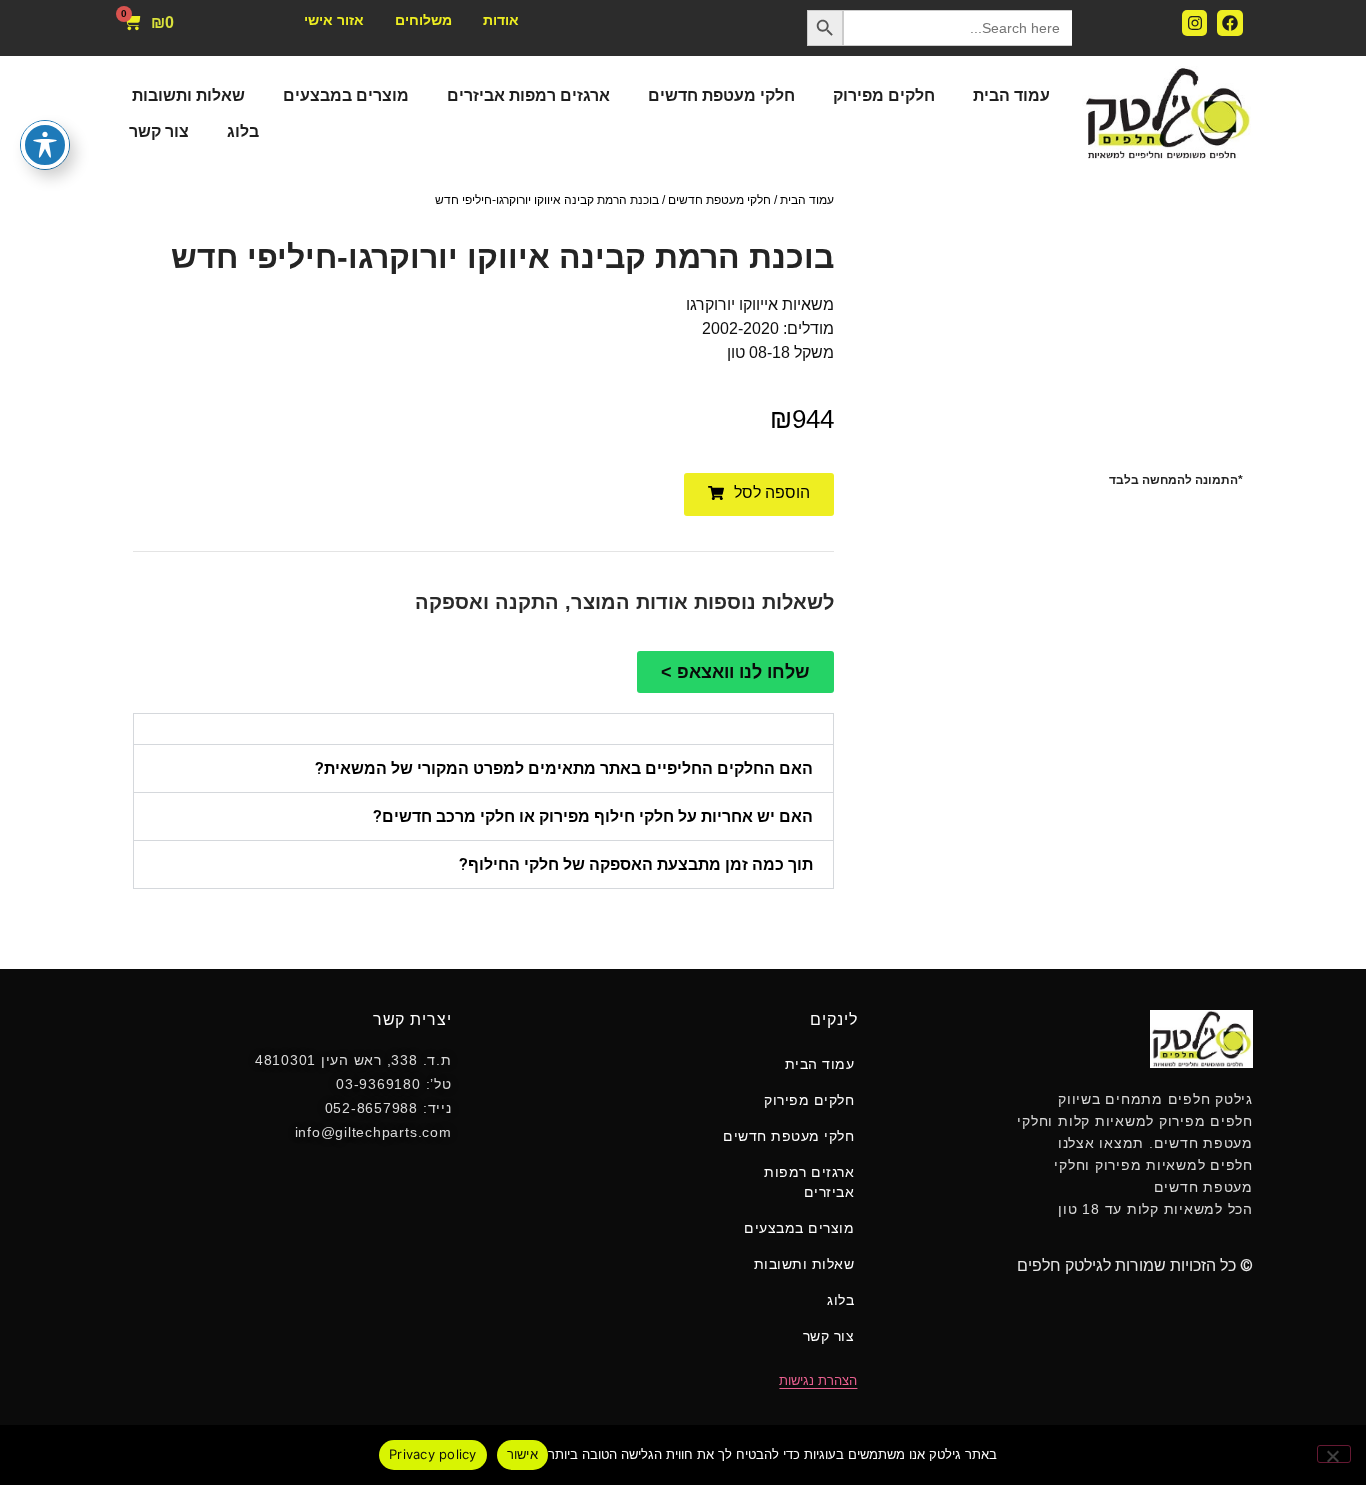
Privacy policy (433, 1454)
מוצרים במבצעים (346, 95)
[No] (1334, 1454)
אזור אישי (334, 20)
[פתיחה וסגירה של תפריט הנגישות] (45, 145)
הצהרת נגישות (818, 1380)
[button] (759, 494)
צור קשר (159, 131)
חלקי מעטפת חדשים (721, 95)
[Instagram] (1195, 23)
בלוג (243, 131)
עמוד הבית (1011, 95)
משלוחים (423, 20)
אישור (522, 1454)
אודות (501, 20)
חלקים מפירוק (884, 95)
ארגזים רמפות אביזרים (528, 95)
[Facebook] (1230, 23)
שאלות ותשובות (188, 95)
